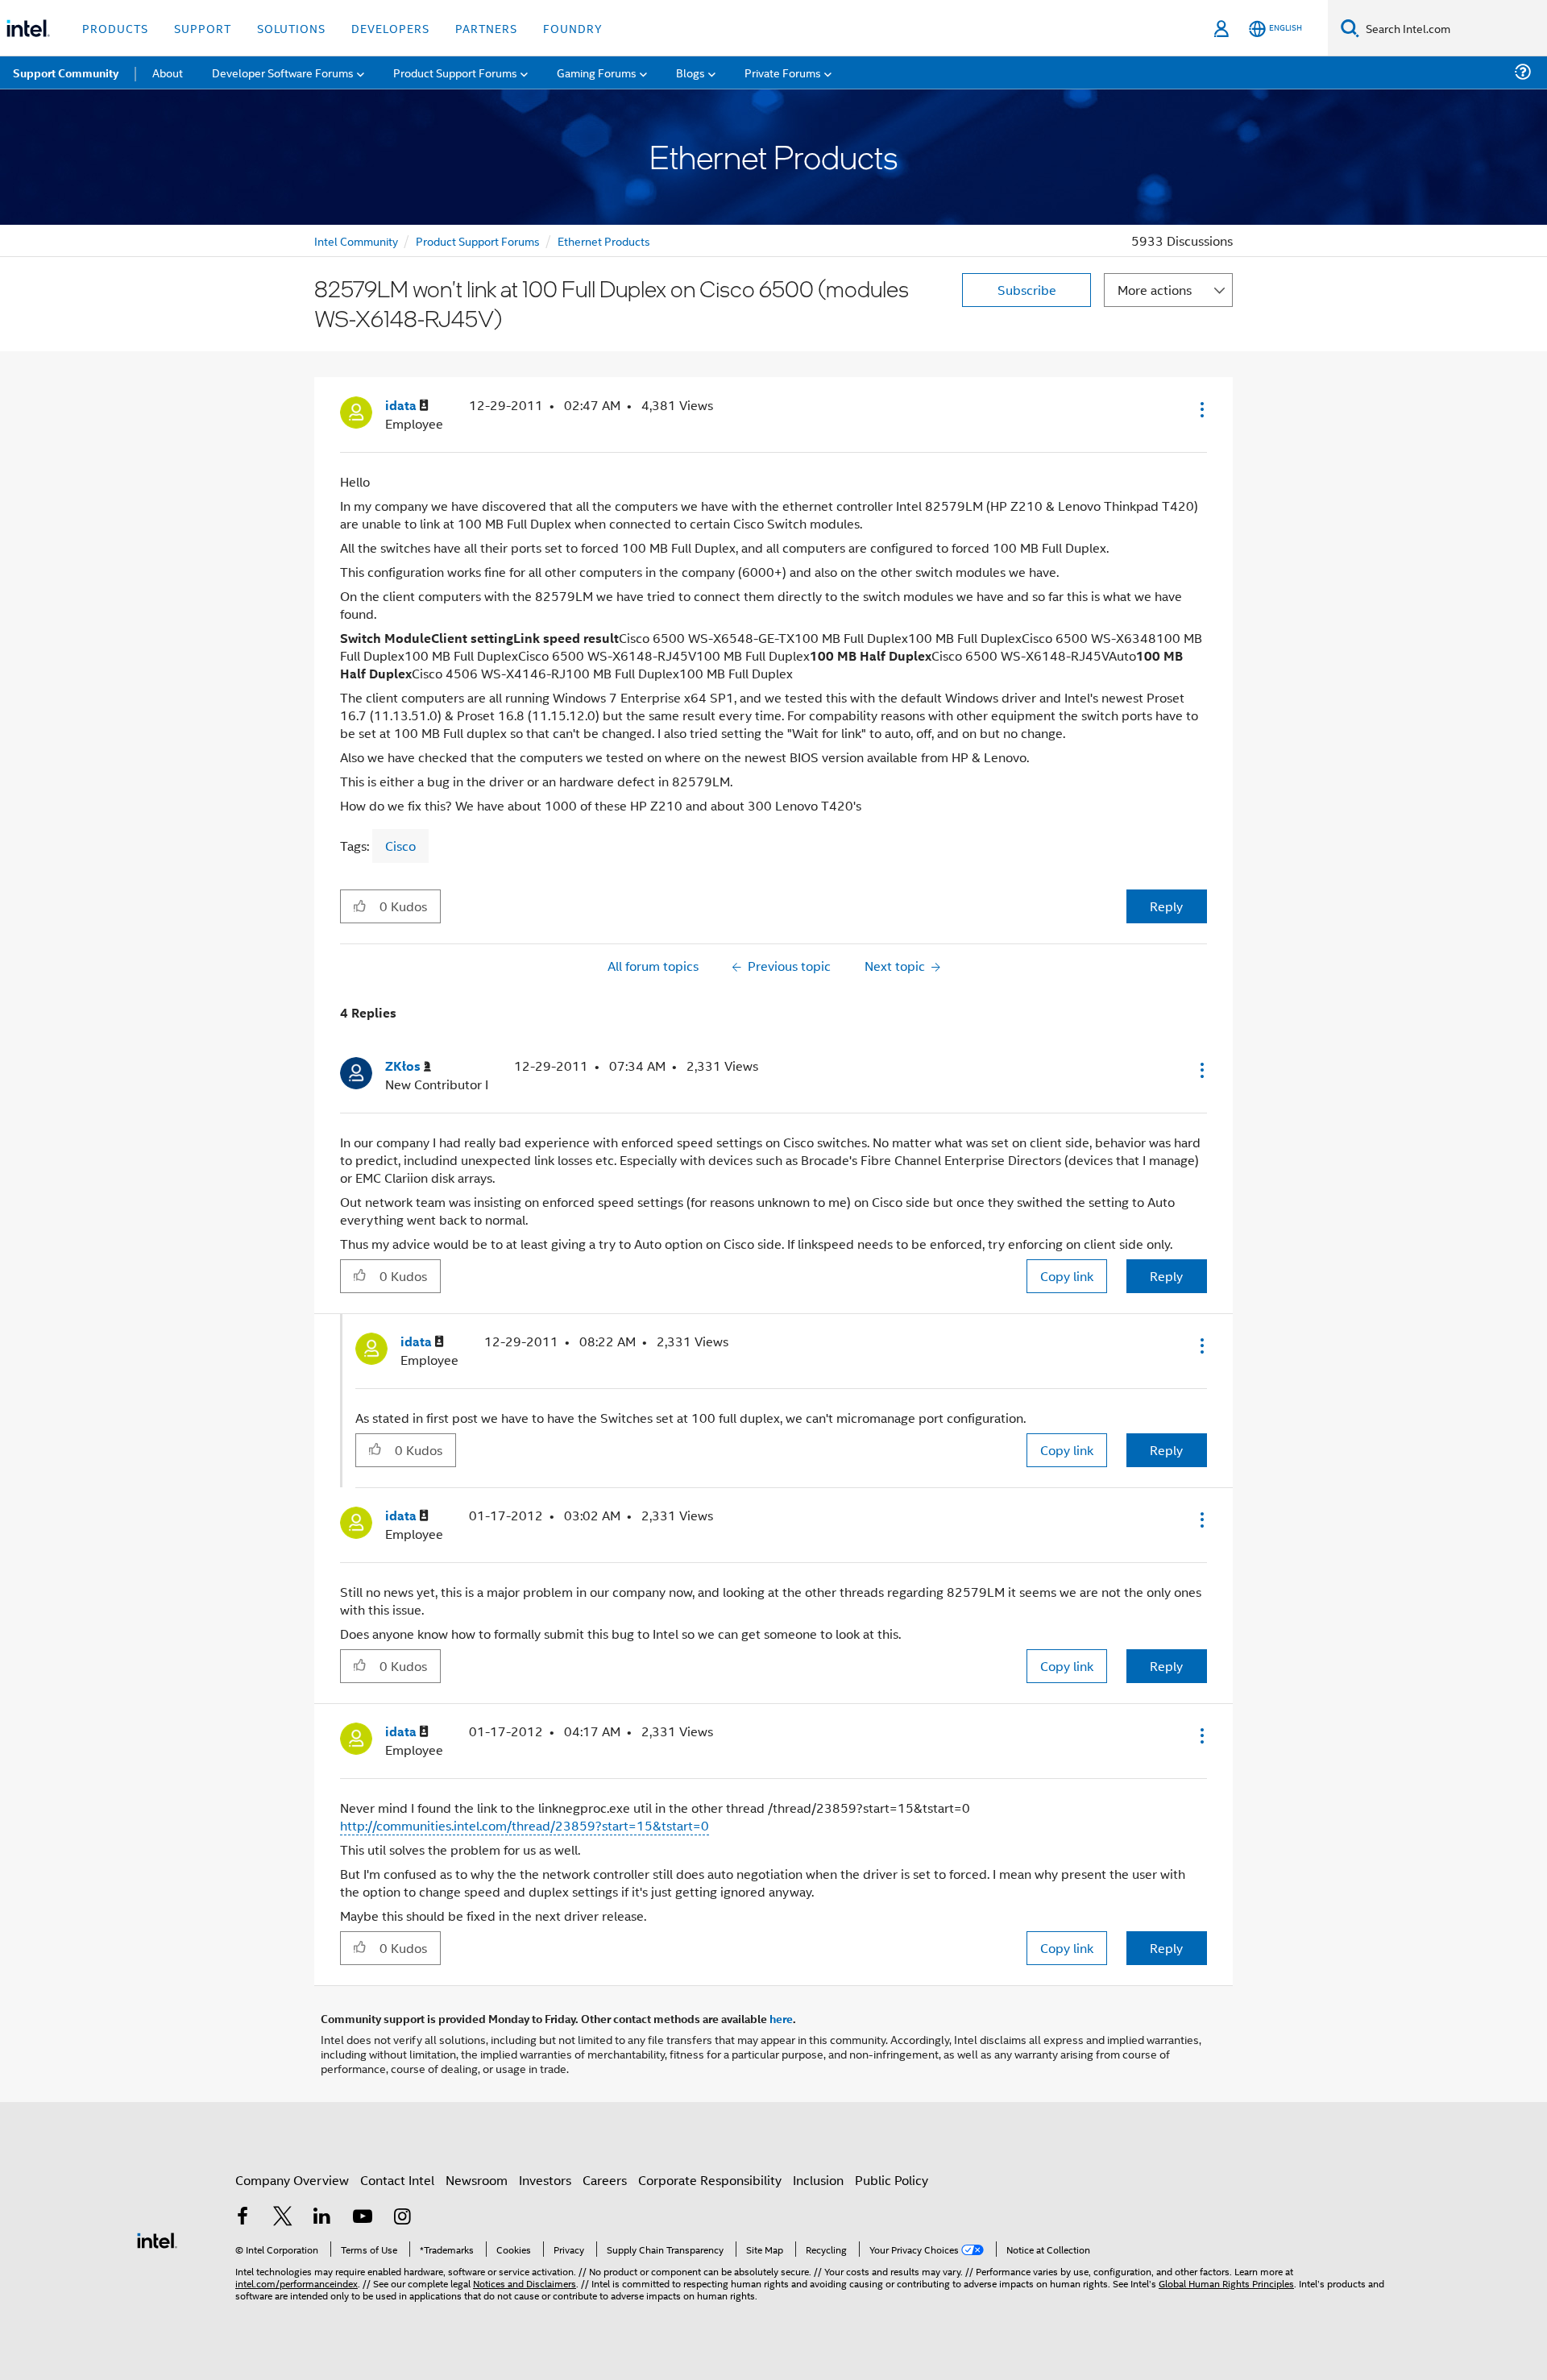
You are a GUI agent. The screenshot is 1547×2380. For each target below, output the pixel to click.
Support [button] (203, 28)
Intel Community (356, 240)
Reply (1166, 906)
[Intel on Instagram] (402, 2218)
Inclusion (818, 2180)
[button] (1201, 409)
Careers (605, 2180)
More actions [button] (1155, 290)
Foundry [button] (573, 28)
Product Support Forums (478, 240)
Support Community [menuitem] (66, 73)
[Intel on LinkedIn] (322, 2218)
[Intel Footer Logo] (157, 2239)
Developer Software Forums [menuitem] (283, 72)
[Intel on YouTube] (363, 2218)
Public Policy (892, 2180)
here (781, 2018)
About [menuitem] (168, 72)
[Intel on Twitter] (283, 2218)
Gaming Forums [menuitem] (597, 72)
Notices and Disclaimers (525, 2283)
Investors (545, 2180)
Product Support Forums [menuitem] (455, 72)
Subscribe (1027, 290)
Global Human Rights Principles (1226, 2283)
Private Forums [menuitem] (783, 72)
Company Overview (292, 2180)
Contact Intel (397, 2180)
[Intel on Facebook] (243, 2218)
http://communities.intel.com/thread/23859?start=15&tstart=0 (525, 1825)
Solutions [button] (291, 28)
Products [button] (115, 28)
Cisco (400, 846)
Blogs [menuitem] (691, 72)
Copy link (1067, 1276)
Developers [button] (390, 28)
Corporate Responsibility (710, 2180)
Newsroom (477, 2180)
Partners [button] (486, 28)
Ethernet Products (604, 240)
